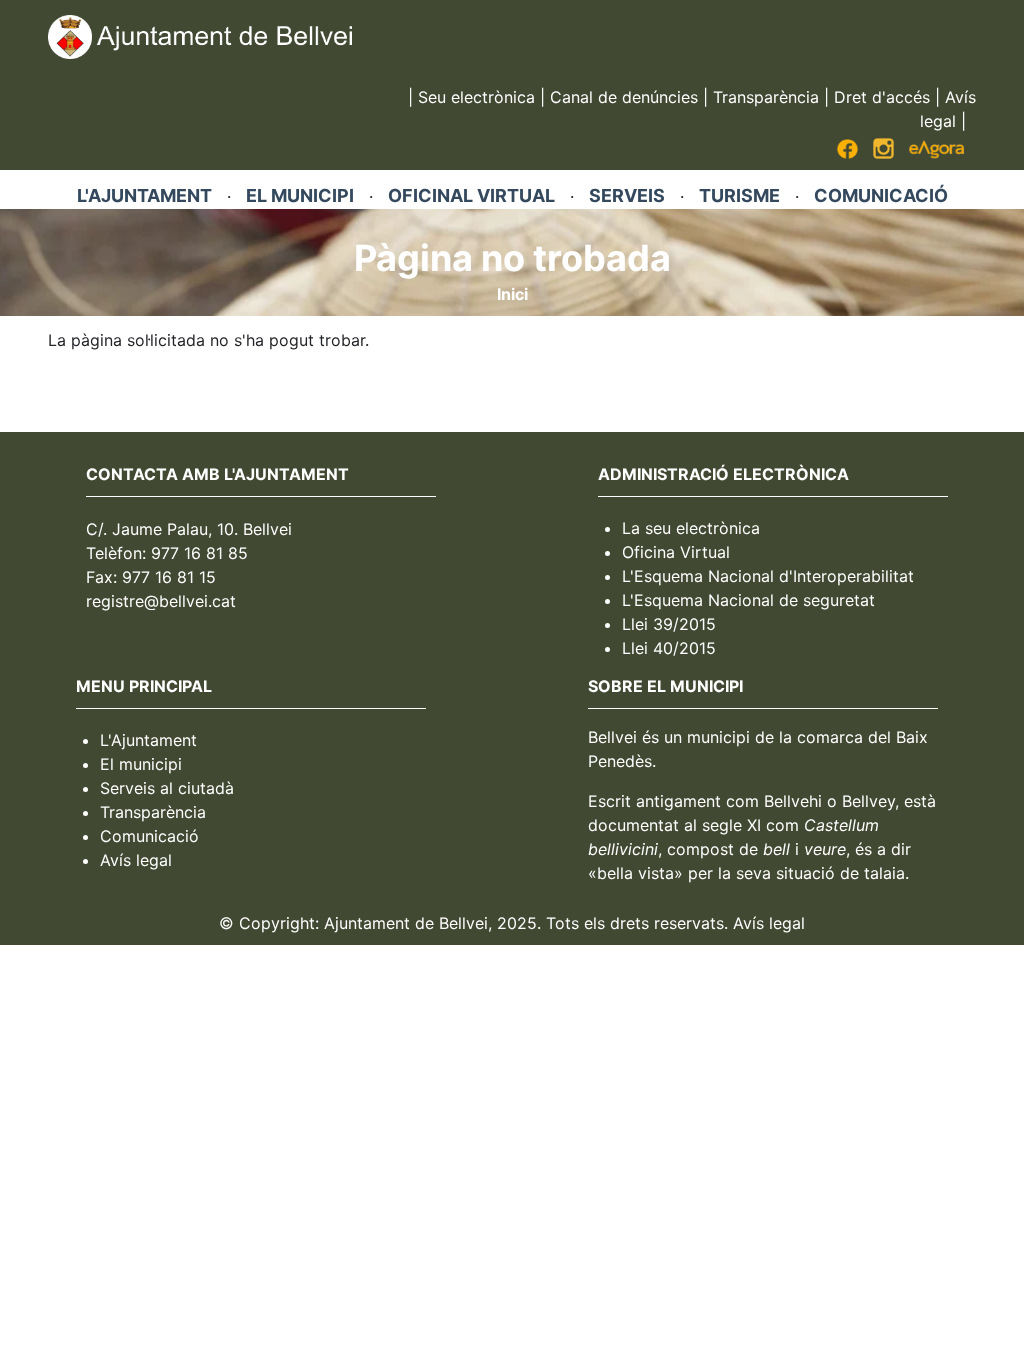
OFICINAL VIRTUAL (471, 195)
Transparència (766, 97)
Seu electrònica (476, 97)
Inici (512, 294)
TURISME (739, 195)
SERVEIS (627, 195)
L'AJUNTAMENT (144, 195)
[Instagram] (883, 153)
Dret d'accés (882, 97)
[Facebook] (847, 153)
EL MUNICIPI (300, 195)
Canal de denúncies (624, 97)
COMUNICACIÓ (881, 195)
